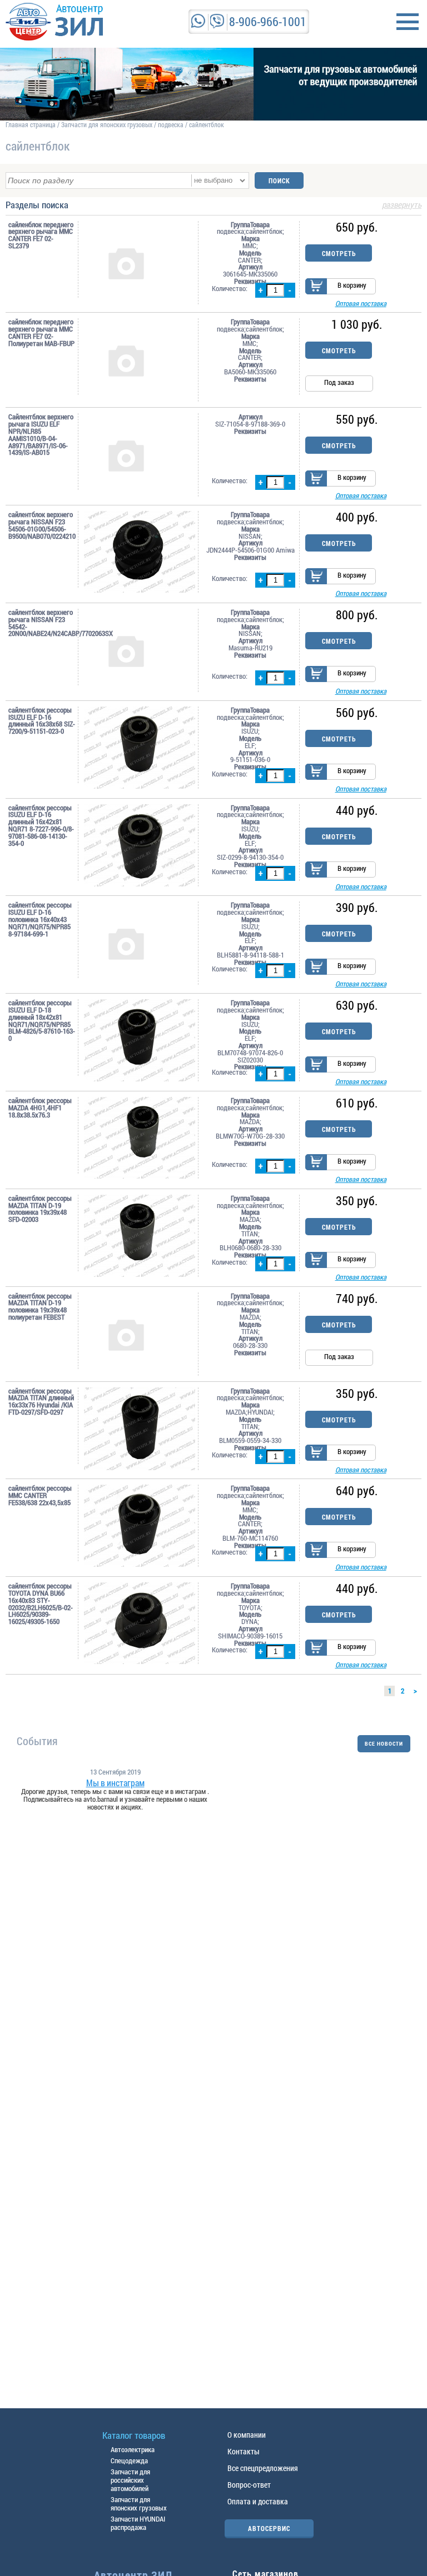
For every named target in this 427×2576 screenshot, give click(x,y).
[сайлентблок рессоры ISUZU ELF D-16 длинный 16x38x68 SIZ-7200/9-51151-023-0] (140, 748)
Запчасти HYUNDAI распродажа (138, 2523)
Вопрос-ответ (249, 2485)
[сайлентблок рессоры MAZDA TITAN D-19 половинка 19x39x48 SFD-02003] (140, 1236)
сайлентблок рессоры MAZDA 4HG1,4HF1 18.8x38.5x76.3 (40, 1107)
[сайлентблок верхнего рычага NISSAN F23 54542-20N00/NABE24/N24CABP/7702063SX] (140, 650)
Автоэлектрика (133, 2449)
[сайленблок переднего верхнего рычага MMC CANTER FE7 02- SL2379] (140, 263)
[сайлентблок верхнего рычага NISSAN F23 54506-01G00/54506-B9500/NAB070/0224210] (140, 552)
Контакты (244, 2451)
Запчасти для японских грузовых (107, 124)
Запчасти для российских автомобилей (130, 2480)
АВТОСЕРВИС (269, 2528)
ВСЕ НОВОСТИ (384, 1744)
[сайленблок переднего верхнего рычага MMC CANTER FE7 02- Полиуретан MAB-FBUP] (140, 360)
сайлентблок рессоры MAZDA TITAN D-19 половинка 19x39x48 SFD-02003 (40, 1209)
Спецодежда (129, 2460)
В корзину (352, 285)
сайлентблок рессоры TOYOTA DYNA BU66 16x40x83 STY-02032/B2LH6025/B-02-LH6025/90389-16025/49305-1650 (41, 1604)
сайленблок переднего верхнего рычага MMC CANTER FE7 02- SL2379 (41, 235)
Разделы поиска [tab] (213, 206)
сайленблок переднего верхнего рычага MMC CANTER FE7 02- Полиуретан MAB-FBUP (41, 332)
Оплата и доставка (258, 2501)
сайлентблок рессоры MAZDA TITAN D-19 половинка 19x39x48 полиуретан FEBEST (40, 1307)
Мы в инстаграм (115, 1783)
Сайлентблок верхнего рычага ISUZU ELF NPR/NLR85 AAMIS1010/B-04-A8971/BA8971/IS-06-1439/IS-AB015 (41, 435)
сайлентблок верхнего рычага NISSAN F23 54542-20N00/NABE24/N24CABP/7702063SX (42, 623)
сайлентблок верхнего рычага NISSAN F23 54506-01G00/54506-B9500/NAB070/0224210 (42, 525)
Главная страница (31, 124)
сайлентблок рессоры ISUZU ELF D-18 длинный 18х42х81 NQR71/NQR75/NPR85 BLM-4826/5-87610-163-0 (42, 1021)
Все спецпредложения (263, 2468)
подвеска (171, 124)
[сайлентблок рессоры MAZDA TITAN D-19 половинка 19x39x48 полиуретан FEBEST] (140, 1334)
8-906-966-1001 (268, 21)
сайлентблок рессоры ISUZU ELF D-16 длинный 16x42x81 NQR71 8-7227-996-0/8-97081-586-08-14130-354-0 (41, 826)
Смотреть (339, 253)
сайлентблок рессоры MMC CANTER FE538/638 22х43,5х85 (40, 1495)
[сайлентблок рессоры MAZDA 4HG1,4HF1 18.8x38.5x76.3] (140, 1138)
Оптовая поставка (361, 303)
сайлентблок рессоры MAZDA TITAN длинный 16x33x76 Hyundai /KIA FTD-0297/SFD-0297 (41, 1402)
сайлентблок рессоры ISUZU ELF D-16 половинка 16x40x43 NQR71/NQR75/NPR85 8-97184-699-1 (40, 919)
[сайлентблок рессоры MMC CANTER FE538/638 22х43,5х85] (140, 1526)
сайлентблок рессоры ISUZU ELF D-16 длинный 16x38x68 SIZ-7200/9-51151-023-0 (42, 721)
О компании (247, 2435)
